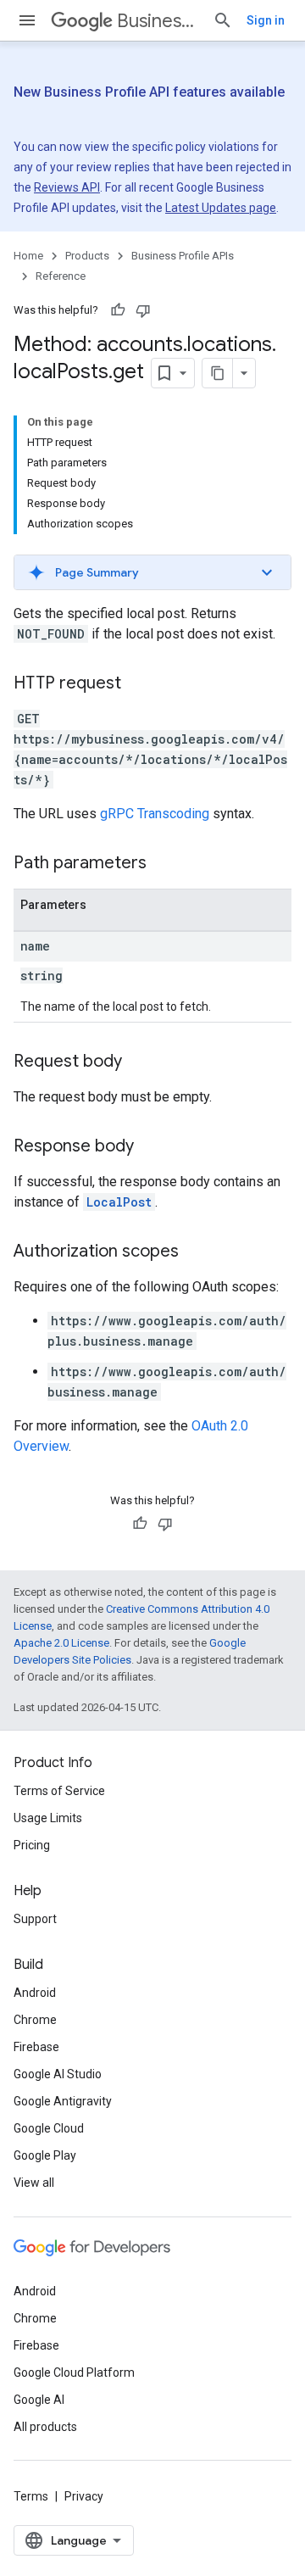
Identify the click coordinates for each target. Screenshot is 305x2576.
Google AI (39, 2400)
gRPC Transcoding (155, 814)
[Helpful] (118, 310)
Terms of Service (59, 1791)
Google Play (45, 2155)
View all (34, 2183)
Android (35, 1993)
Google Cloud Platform (74, 2372)
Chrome (35, 2020)
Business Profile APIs (158, 21)
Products (87, 256)
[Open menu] (27, 20)
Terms (31, 2496)
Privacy (84, 2496)
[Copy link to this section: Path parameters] (164, 864)
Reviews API (67, 187)
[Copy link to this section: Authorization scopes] (196, 1252)
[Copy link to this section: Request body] (139, 1062)
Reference (61, 276)
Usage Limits (48, 1818)
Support (35, 1919)
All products (45, 2427)
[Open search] (223, 20)
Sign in (266, 20)
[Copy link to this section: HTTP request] (138, 684)
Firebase (36, 2047)
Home (28, 256)
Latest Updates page (221, 208)
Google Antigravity (63, 2101)
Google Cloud (49, 2128)
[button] (152, 572)
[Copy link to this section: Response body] (151, 1147)
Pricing (32, 1845)
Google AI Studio (58, 2074)
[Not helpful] (143, 310)
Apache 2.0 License (61, 1643)
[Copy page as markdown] (218, 373)
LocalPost (119, 1202)
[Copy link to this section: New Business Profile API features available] (44, 114)
